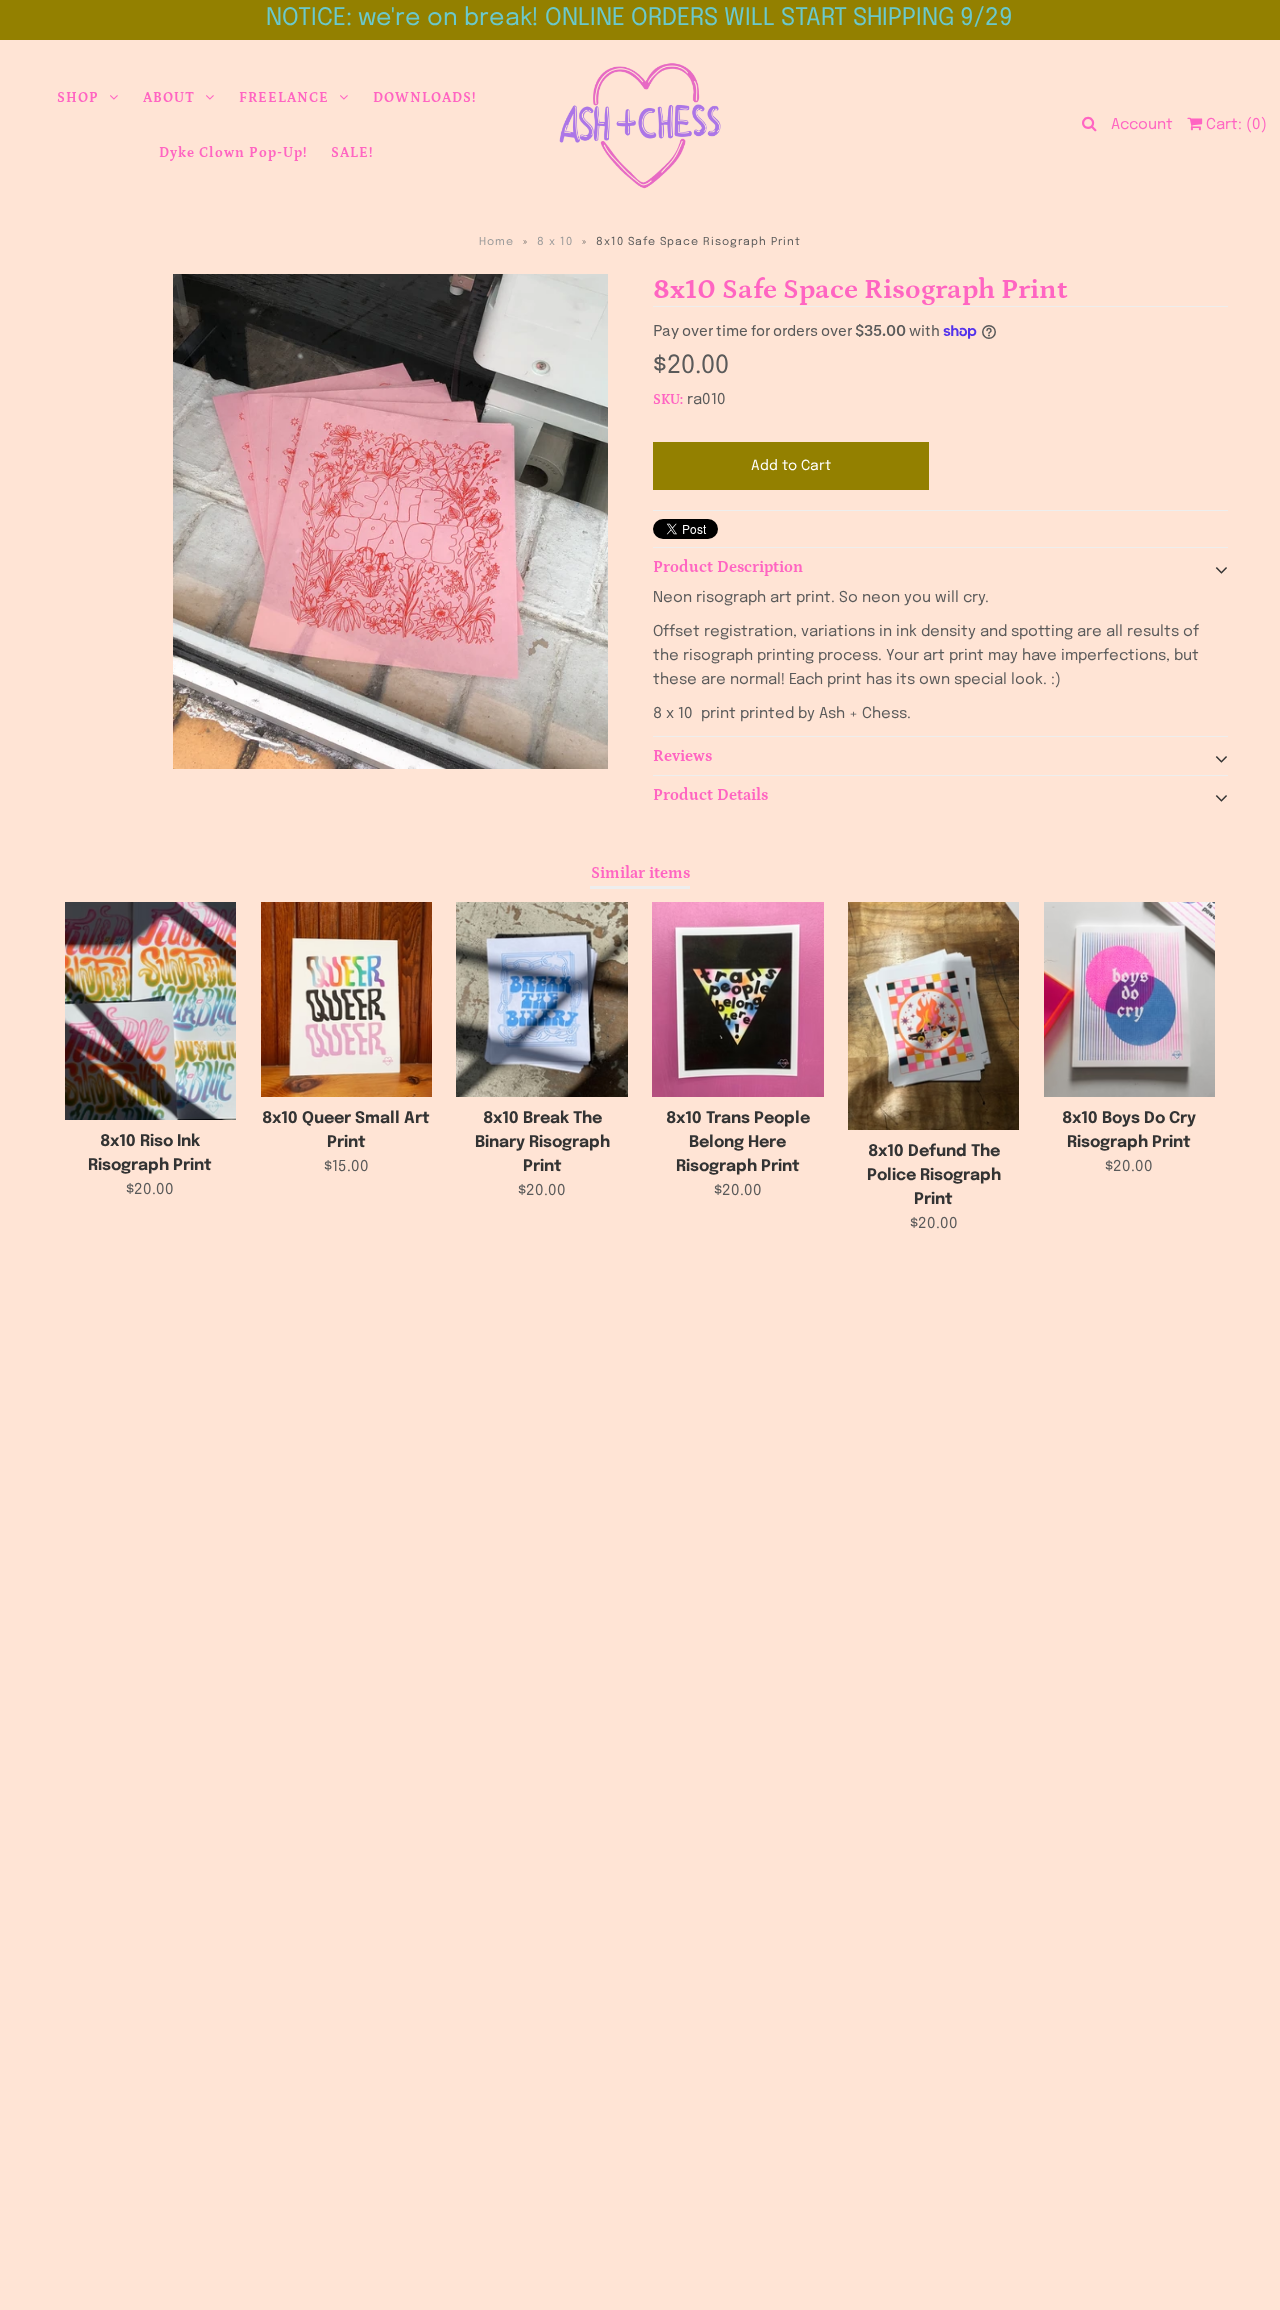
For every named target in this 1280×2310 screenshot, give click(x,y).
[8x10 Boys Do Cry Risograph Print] (1129, 999)
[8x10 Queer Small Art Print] (346, 999)
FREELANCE (284, 98)
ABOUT (169, 98)
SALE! (352, 153)
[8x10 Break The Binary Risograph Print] (541, 999)
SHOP (78, 98)
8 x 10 (555, 242)
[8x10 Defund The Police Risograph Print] (933, 1016)
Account (1142, 125)
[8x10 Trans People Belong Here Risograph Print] (737, 999)
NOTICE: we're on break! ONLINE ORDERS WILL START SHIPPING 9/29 (639, 18)
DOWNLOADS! (424, 98)
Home (496, 242)
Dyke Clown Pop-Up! (233, 153)
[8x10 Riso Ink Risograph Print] (150, 1011)
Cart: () (1234, 125)
